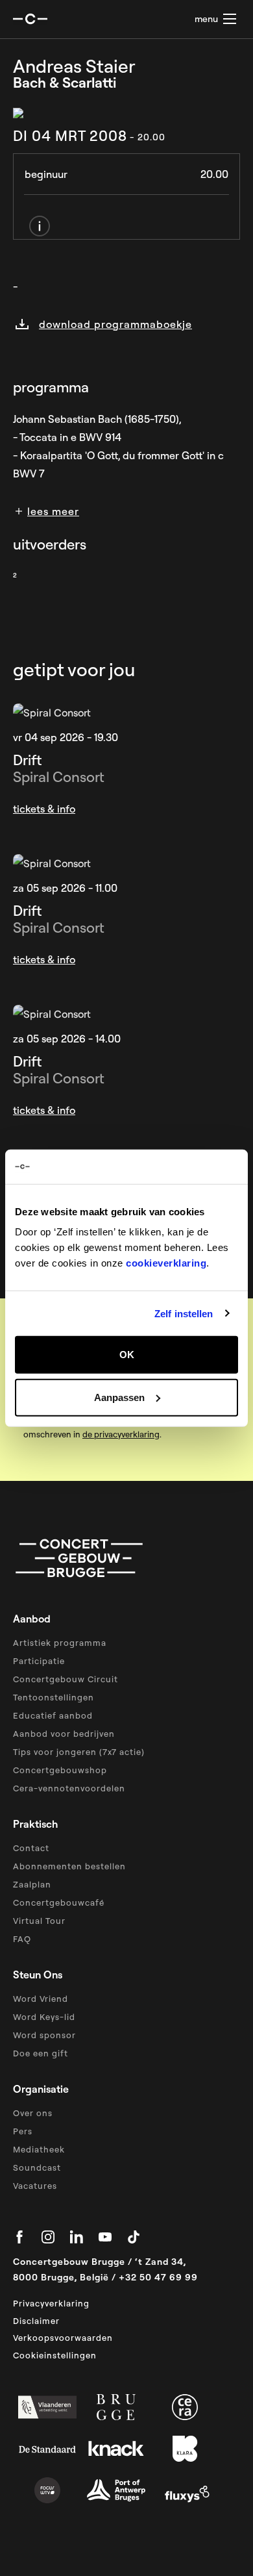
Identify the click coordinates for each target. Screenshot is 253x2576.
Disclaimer (36, 2321)
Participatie (39, 1661)
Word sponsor (44, 2035)
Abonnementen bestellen (69, 1866)
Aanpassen (119, 1397)
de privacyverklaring (121, 1434)
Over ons (33, 2113)
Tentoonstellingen (54, 1697)
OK (127, 1355)
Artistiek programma (60, 1643)
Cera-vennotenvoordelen (69, 1788)
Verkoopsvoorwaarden (63, 2338)
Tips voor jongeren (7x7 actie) (79, 1752)
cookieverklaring (166, 1263)
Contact (31, 1848)
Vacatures (35, 2186)
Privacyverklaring (51, 2303)
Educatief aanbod (53, 1715)
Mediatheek (39, 2149)
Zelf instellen (184, 1313)
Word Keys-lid (44, 2017)
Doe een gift (41, 2053)
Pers (23, 2131)
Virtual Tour (39, 1921)
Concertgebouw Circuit (66, 1679)
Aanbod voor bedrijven (64, 1734)
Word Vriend (41, 1999)
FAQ (22, 1939)
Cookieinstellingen (55, 2355)
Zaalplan (32, 1884)
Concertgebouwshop (60, 1770)
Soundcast (37, 2167)
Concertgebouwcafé (59, 1902)
